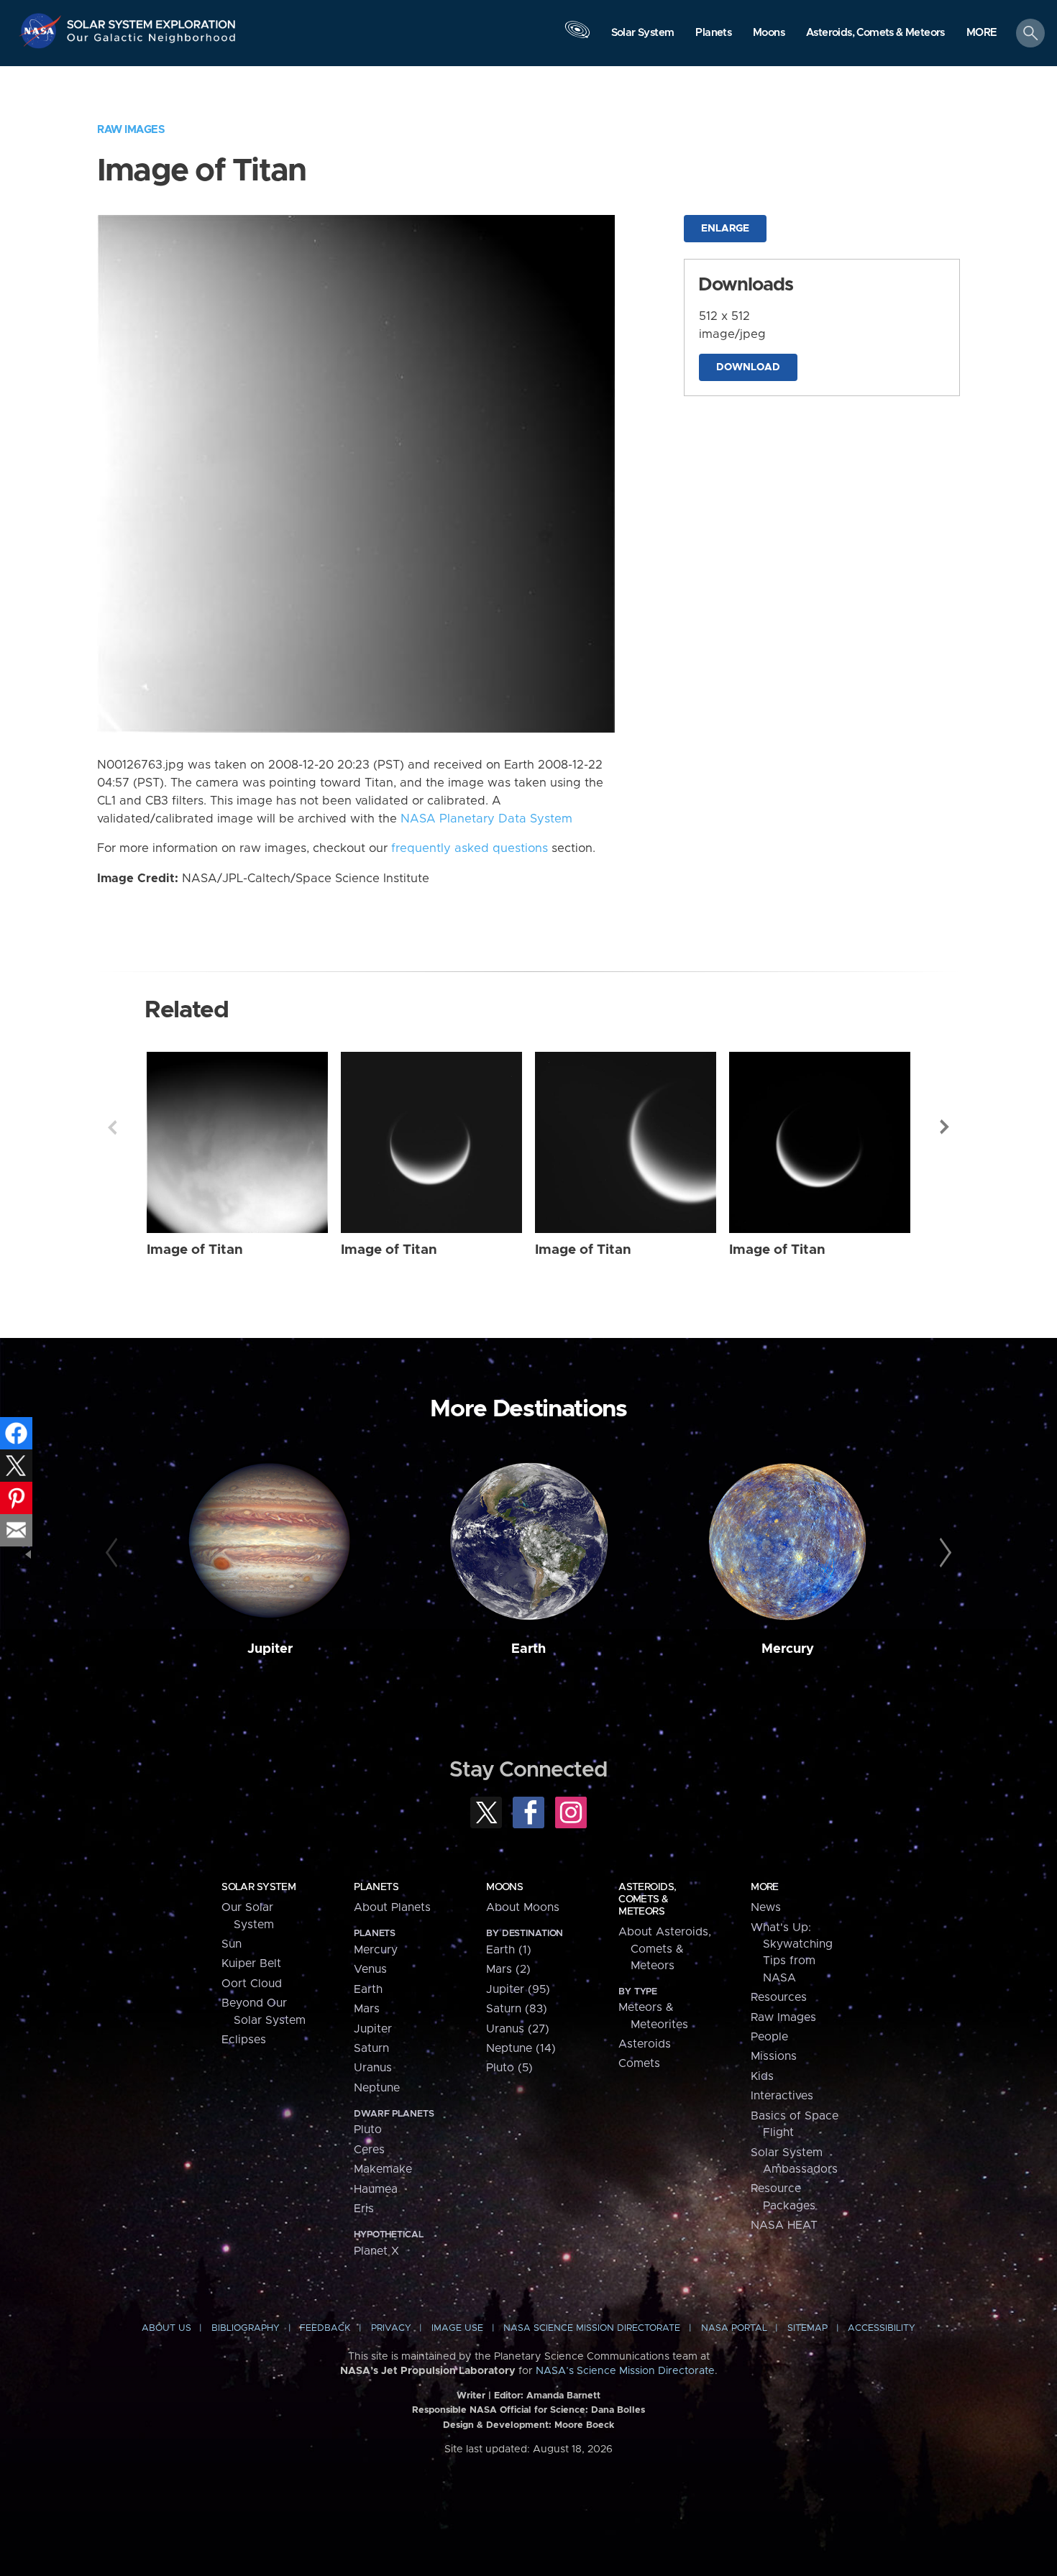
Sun (232, 1944)
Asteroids (645, 2044)
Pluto (368, 2130)
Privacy (391, 2328)
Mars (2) (508, 1969)
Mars (367, 2009)
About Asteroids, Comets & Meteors (665, 1949)
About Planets (392, 1907)
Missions (774, 2056)
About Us (166, 2328)
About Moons (523, 1907)
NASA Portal (734, 2328)
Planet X (376, 2251)
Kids (762, 2076)
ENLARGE (725, 229)
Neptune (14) (521, 2048)
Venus (370, 1969)
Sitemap (807, 2328)
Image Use (457, 2328)
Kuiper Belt (251, 1963)
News (766, 1907)
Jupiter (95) (518, 1989)
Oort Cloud (252, 1984)
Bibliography (246, 2328)
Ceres (369, 2150)
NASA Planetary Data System (486, 819)
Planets (376, 1887)
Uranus (373, 2068)
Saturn (371, 2048)
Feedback (325, 2328)
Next (945, 1127)
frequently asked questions (470, 848)
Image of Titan (195, 1250)
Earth (528, 1649)
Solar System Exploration (152, 20)
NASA (42, 31)
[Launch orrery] (577, 37)
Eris (364, 2209)
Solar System (258, 1887)
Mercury (788, 1649)
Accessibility (882, 2328)
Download (748, 367)
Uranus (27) (518, 2029)
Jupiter (270, 1649)
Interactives (782, 2096)
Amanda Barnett (563, 2396)
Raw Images (131, 130)
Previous (112, 1127)
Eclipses (244, 2040)
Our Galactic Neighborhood (152, 41)
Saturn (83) (517, 2009)
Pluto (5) (509, 2068)
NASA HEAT (784, 2225)
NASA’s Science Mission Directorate (625, 2371)
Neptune (377, 2088)
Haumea (376, 2189)
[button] (982, 34)
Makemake (383, 2169)
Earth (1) (509, 1950)
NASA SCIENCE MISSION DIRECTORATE (592, 2328)
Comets (639, 2063)
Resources (779, 1997)
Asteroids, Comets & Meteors (647, 1899)
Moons (504, 1887)
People (769, 2037)
